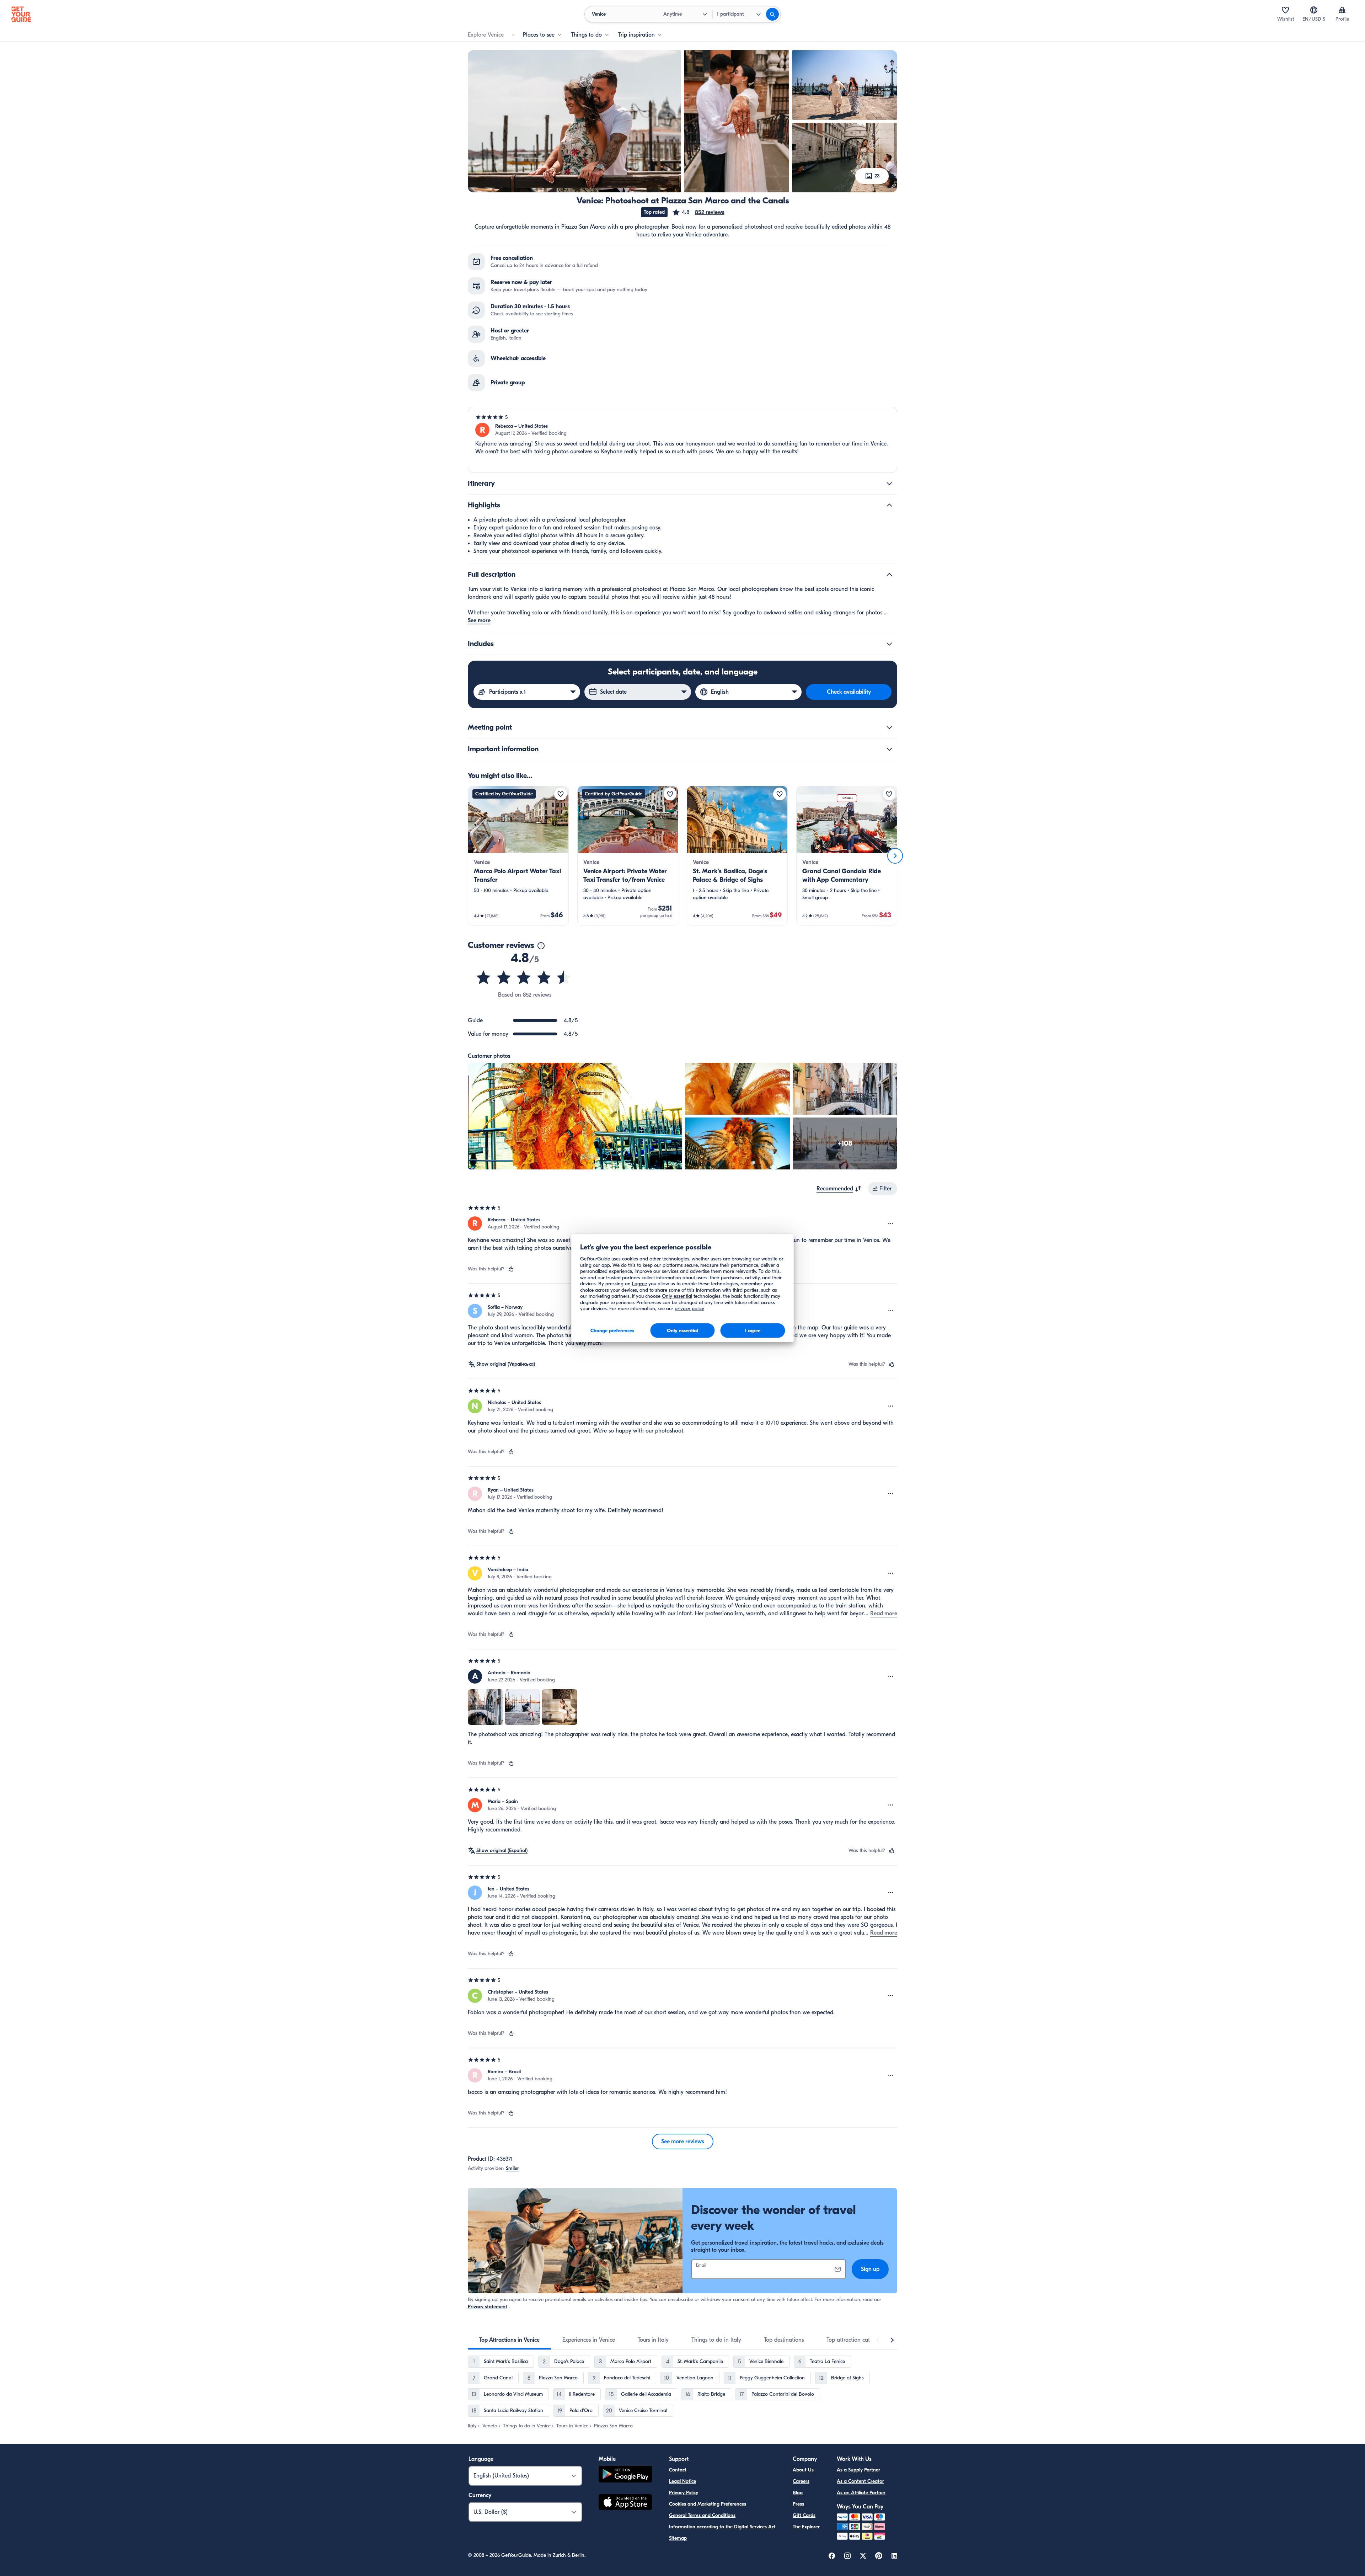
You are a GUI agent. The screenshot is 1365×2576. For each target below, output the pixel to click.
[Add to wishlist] (561, 794)
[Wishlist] (1285, 10)
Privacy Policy (684, 2493)
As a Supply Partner (858, 2470)
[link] (518, 856)
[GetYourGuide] (21, 14)
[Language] (1314, 10)
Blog (798, 2493)
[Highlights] (889, 505)
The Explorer (806, 2527)
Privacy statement (488, 2307)
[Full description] (889, 575)
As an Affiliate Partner (861, 2493)
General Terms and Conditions (702, 2515)
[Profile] (1342, 10)
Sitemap (678, 2538)
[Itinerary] (889, 484)
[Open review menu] (891, 1223)
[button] (698, 212)
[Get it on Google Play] (625, 2475)
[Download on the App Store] (625, 2503)
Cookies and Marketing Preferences (708, 2504)
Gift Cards (804, 2515)
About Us (803, 2470)
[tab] (509, 2340)
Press (798, 2504)
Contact (678, 2470)
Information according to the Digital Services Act (722, 2527)
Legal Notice (682, 2481)
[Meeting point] (889, 727)
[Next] (895, 856)
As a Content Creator (860, 2481)
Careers (801, 2481)
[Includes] (889, 644)
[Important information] (889, 749)
